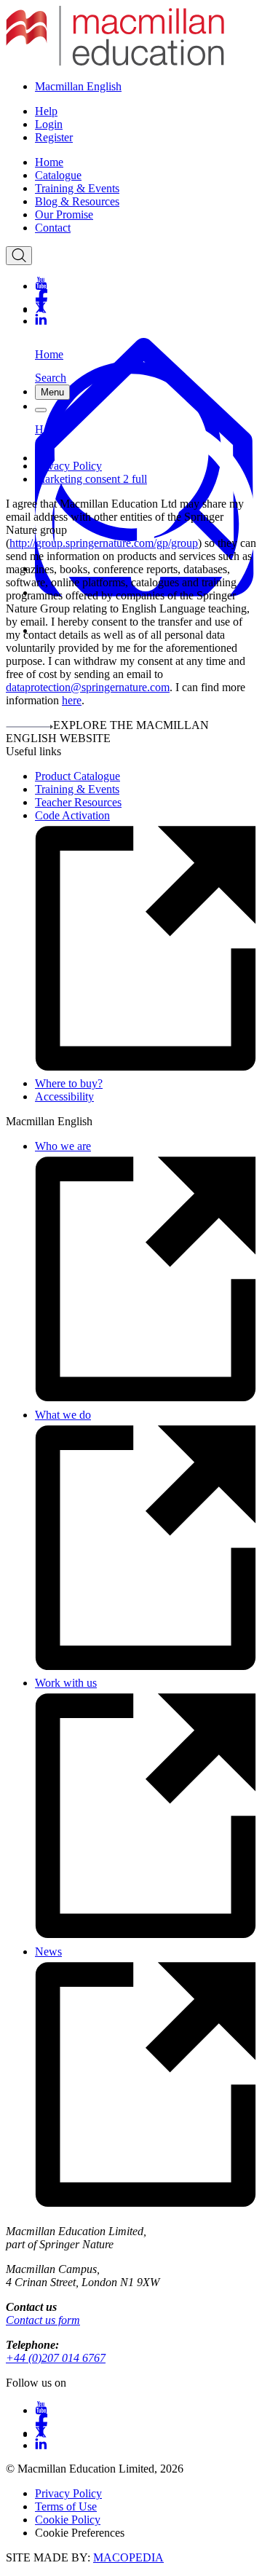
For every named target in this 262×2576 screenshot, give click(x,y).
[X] (146, 308)
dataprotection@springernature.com (88, 687)
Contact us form (43, 2320)
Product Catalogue (78, 776)
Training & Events (77, 188)
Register (54, 137)
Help (46, 111)
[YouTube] (146, 283)
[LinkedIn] (146, 320)
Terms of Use (66, 2506)
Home (49, 162)
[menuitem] (146, 162)
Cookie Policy (68, 2520)
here (72, 700)
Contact (53, 228)
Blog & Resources (77, 201)
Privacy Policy (68, 466)
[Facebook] (146, 295)
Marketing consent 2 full (91, 479)
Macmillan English (78, 86)
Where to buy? (69, 1083)
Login (49, 124)
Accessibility (64, 1096)
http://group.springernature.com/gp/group (104, 543)
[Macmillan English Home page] (115, 62)
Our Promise (64, 214)
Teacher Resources (78, 802)
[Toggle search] (19, 256)
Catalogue (58, 175)
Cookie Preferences (80, 2533)
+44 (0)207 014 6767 (56, 2358)
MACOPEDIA (128, 2557)
